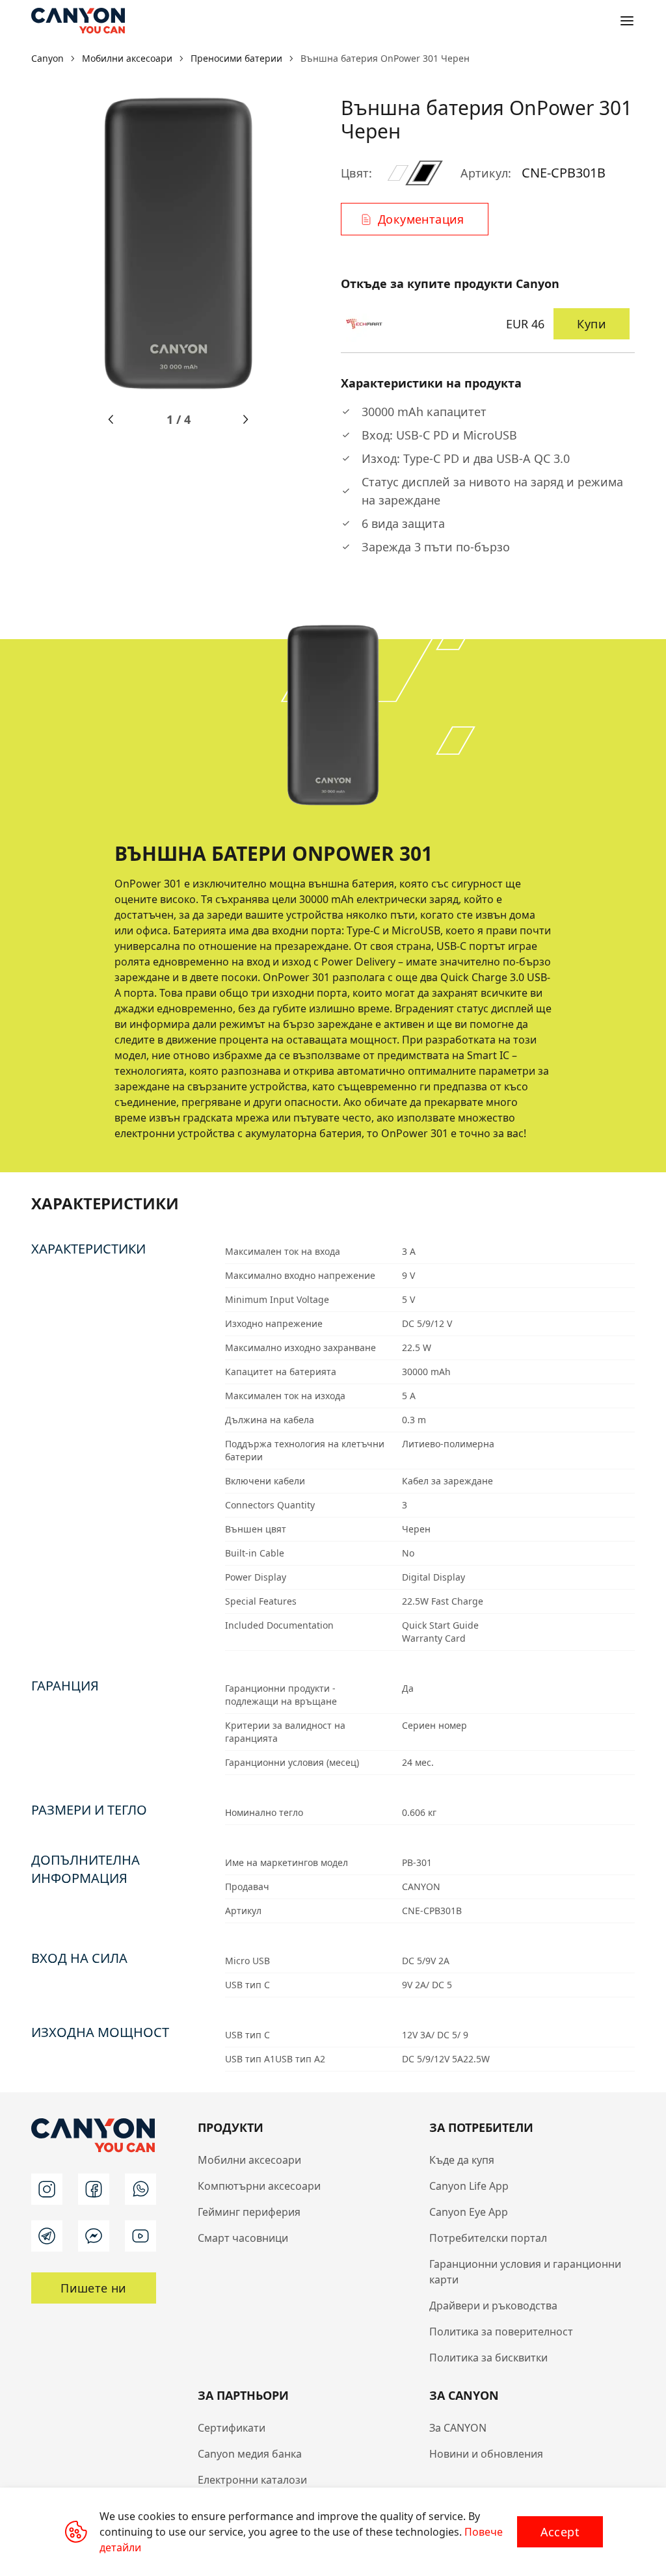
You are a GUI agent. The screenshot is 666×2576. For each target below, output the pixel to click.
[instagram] (47, 2189)
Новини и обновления (486, 2454)
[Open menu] (627, 21)
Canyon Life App (469, 2186)
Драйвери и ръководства (493, 2306)
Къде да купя (462, 2160)
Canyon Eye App (469, 2212)
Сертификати (232, 2428)
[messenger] (94, 2236)
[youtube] (140, 2236)
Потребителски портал (488, 2238)
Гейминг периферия (249, 2212)
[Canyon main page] (78, 21)
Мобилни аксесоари (249, 2160)
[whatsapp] (140, 2189)
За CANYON (458, 2428)
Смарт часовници (243, 2238)
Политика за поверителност (501, 2332)
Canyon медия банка (250, 2454)
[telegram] (47, 2236)
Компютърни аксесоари (259, 2186)
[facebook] (94, 2189)
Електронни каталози (252, 2480)
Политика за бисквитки (488, 2358)
